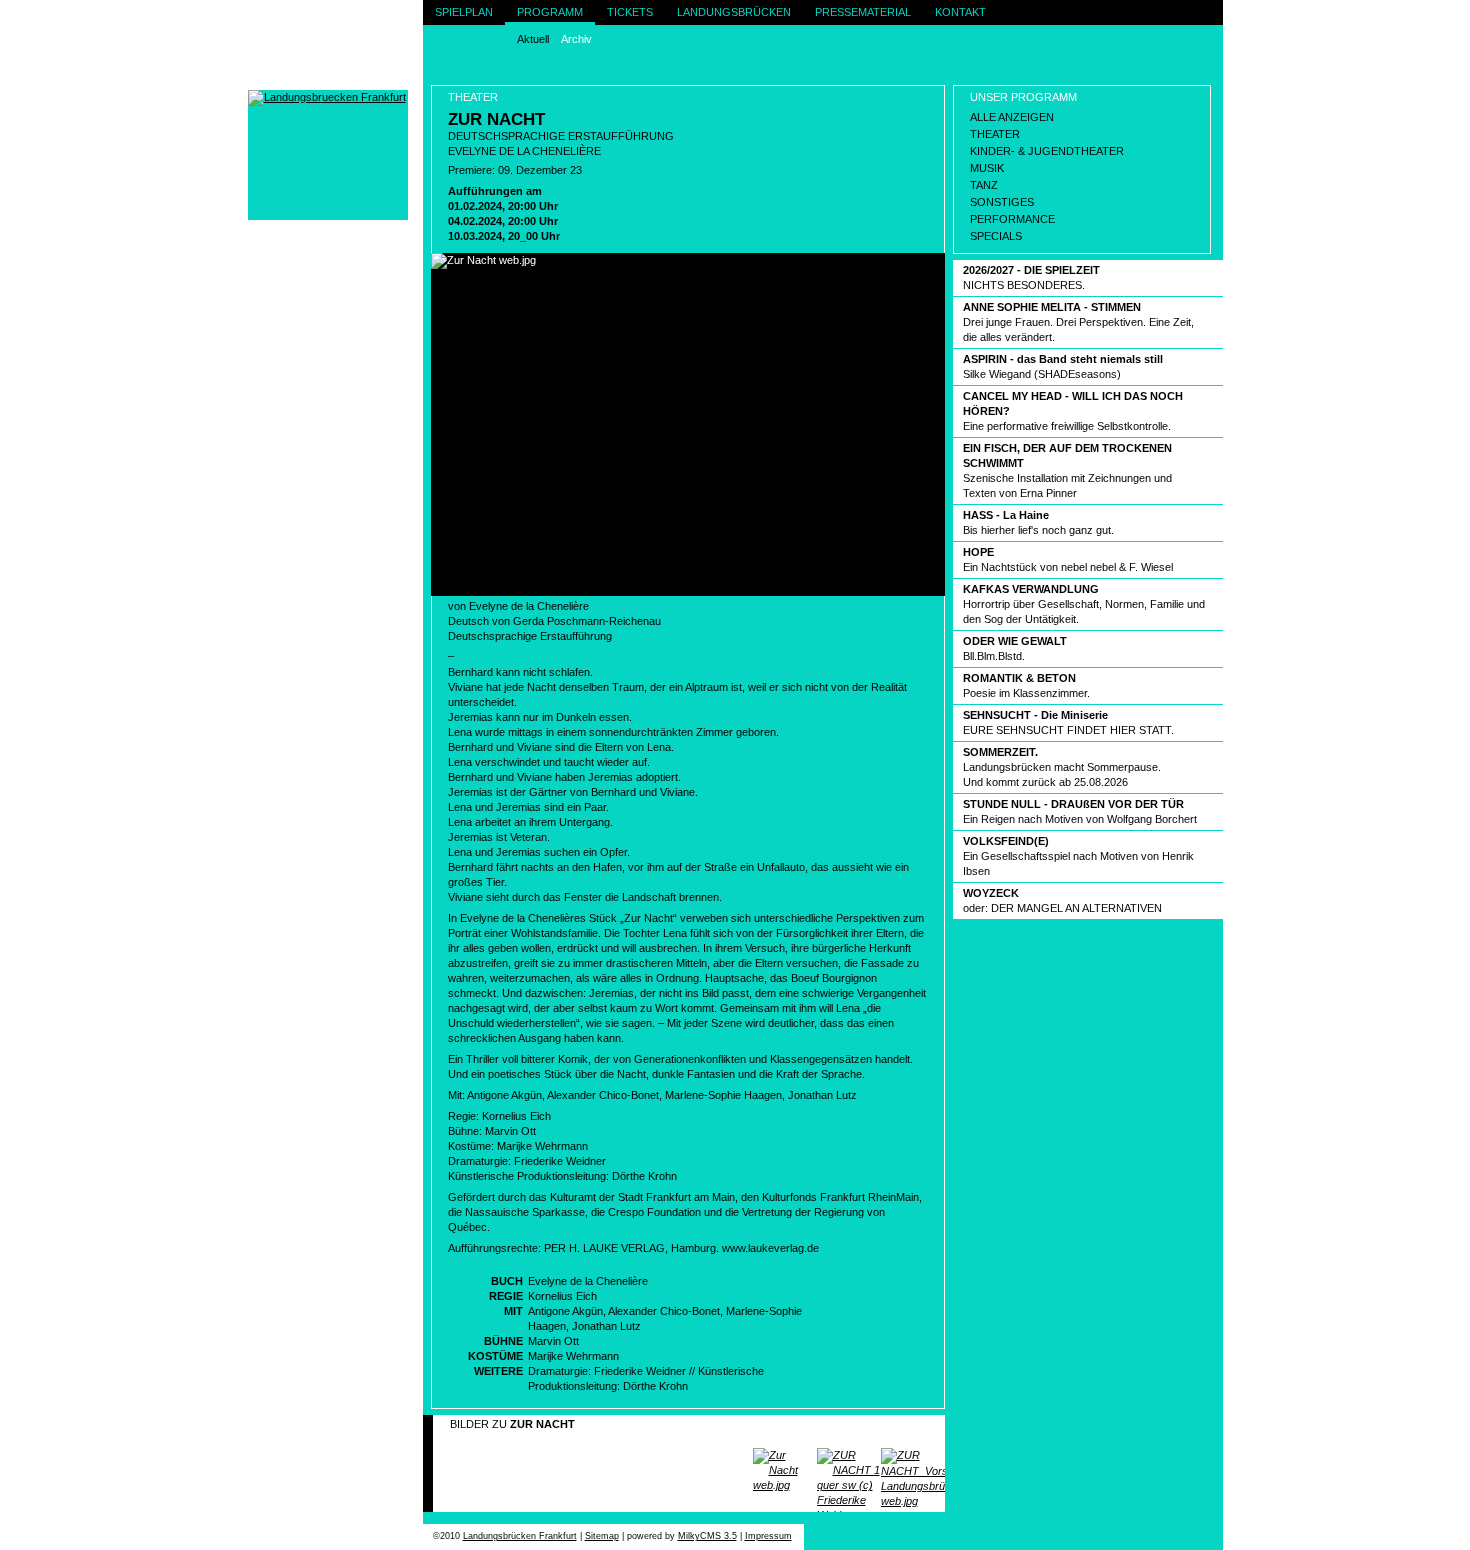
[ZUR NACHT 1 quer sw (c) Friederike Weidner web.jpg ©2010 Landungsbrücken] (849, 1463)
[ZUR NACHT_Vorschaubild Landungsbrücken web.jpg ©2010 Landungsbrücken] (913, 1463)
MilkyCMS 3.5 (707, 1536)
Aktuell (533, 39)
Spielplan (464, 12)
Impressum (768, 1536)
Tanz (984, 185)
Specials (996, 236)
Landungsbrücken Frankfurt (520, 1536)
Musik (987, 168)
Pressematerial (863, 12)
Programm (550, 12)
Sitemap (602, 1536)
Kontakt (960, 12)
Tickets (630, 12)
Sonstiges (1002, 202)
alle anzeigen (1012, 117)
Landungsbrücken (734, 12)
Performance (1012, 219)
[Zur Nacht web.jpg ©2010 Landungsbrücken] (785, 1463)
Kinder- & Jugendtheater (1047, 151)
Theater (995, 134)
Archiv (576, 39)
